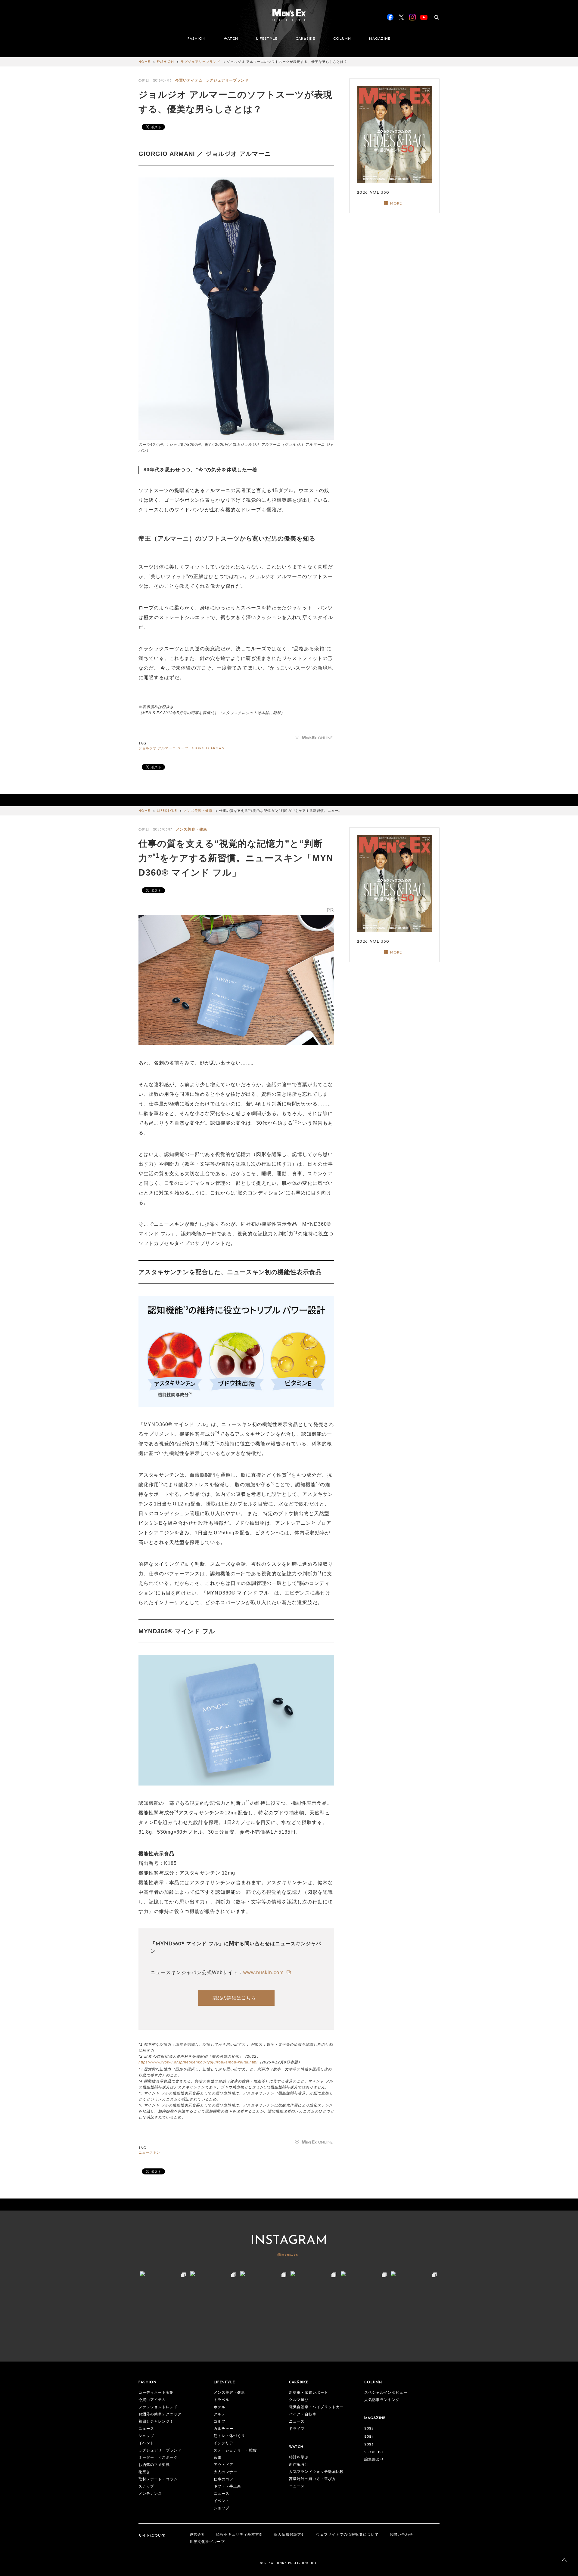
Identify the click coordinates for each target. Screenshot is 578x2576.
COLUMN (342, 39)
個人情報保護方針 (290, 2535)
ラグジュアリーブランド (200, 62)
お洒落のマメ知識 (154, 2465)
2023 (369, 2445)
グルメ (220, 2414)
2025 (369, 2429)
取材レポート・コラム (158, 2479)
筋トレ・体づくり (229, 2436)
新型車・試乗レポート (309, 2393)
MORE (396, 204)
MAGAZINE (380, 39)
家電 (218, 2458)
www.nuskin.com (264, 1972)
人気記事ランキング (382, 2400)
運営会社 (197, 2535)
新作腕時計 (299, 2465)
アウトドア (224, 2465)
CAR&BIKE (305, 39)
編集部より (374, 2460)
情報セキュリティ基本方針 (240, 2535)
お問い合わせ (401, 2535)
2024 (369, 2437)
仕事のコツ (224, 2479)
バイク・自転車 (303, 2414)
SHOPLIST (374, 2452)
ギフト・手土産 (227, 2487)
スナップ (146, 2487)
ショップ (146, 2436)
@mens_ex (288, 2255)
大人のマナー (225, 2472)
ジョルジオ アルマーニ (157, 749)
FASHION (197, 39)
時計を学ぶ (299, 2457)
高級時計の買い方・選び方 (312, 2479)
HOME (144, 62)
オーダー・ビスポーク (158, 2458)
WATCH (231, 39)
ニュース (146, 2429)
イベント (146, 2443)
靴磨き (144, 2472)
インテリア (224, 2443)
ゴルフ (220, 2422)
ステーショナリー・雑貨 (235, 2451)
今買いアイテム (189, 80)
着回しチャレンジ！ (156, 2422)
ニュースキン (149, 2153)
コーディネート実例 (156, 2393)
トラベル (222, 2400)
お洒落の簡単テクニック (160, 2414)
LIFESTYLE (267, 39)
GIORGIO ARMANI (209, 749)
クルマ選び (299, 2400)
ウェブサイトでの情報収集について (347, 2535)
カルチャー (224, 2429)
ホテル (220, 2407)
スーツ (183, 749)
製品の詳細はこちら (234, 1998)
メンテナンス (150, 2494)
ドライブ (297, 2429)
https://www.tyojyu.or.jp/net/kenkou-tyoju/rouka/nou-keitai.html (198, 2062)
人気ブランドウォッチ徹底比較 (316, 2472)
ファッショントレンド (158, 2407)
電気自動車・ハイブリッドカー (316, 2407)
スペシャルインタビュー (386, 2393)
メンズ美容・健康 (198, 811)
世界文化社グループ (207, 2542)
